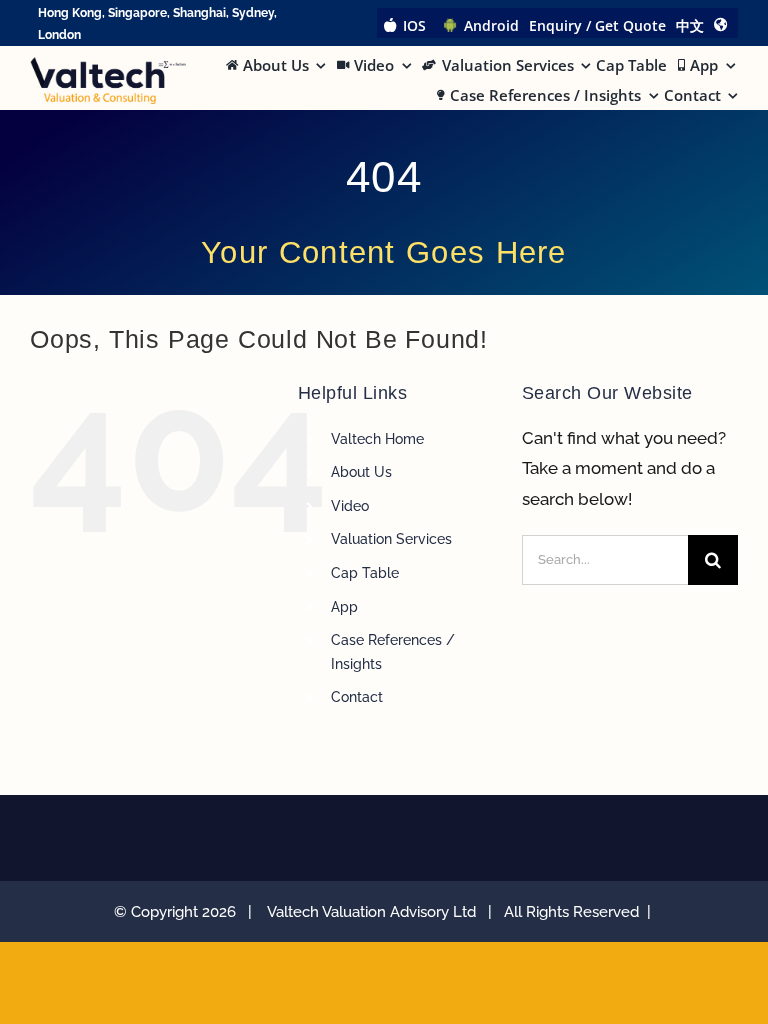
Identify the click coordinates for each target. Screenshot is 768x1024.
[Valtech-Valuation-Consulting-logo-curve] (108, 65)
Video (350, 506)
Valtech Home (377, 439)
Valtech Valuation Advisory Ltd (375, 912)
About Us (361, 472)
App (344, 607)
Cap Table (365, 573)
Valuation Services (391, 539)
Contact (357, 697)
